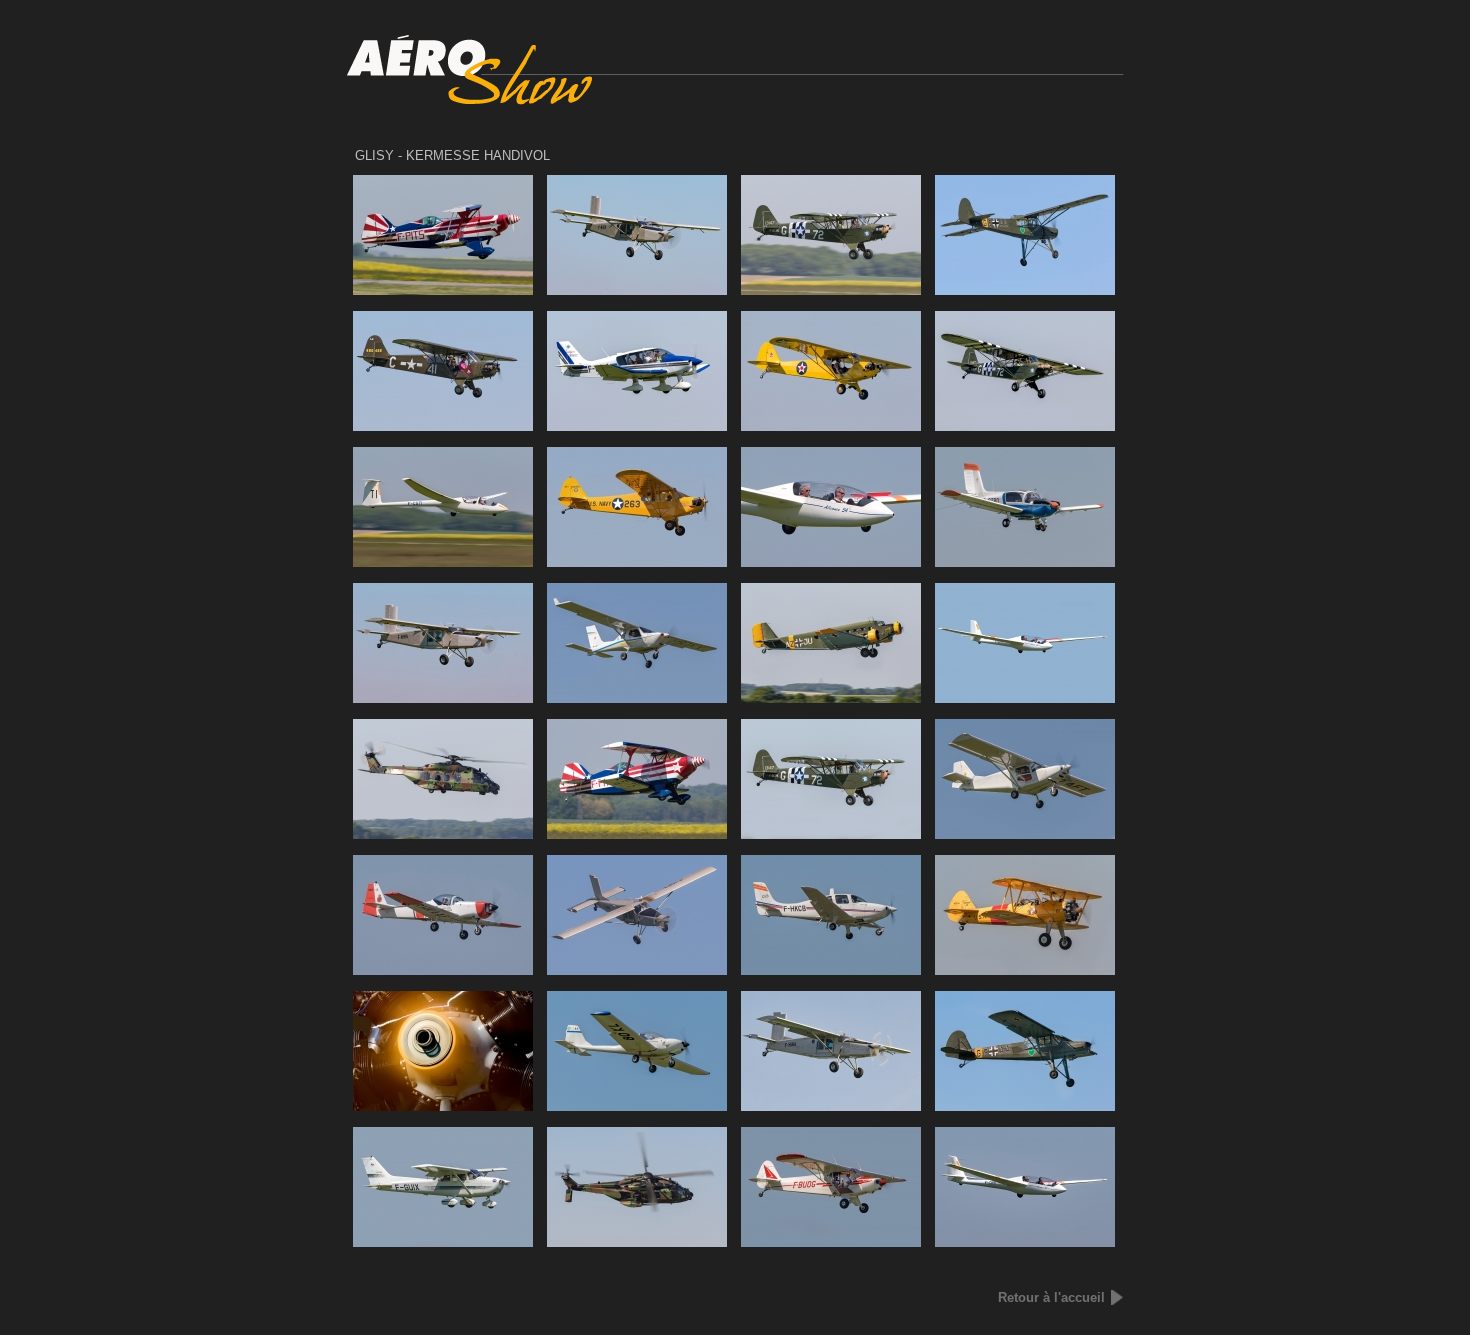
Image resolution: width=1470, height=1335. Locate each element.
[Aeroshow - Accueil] (735, 100)
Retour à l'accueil (1051, 1297)
